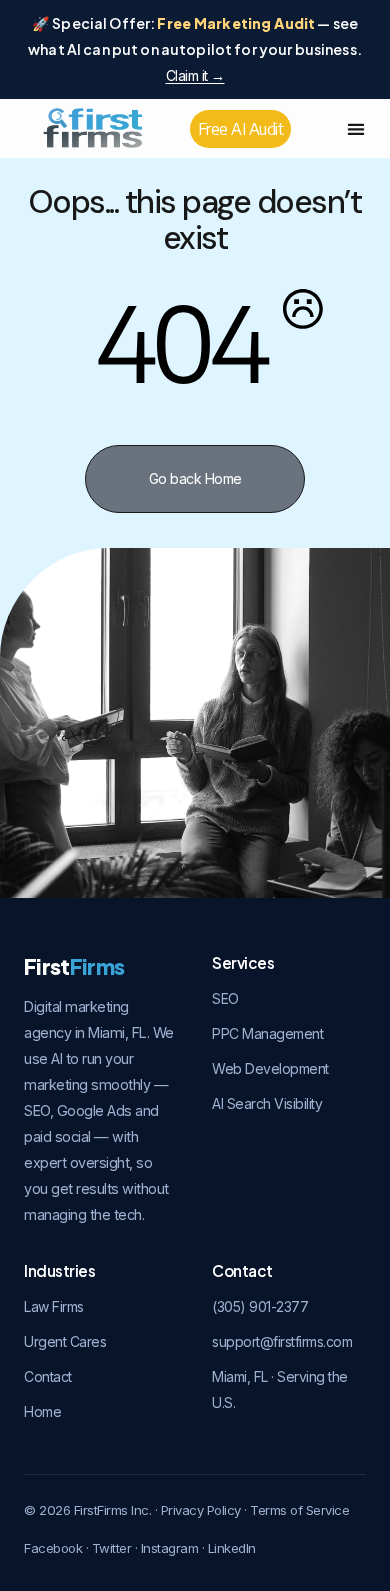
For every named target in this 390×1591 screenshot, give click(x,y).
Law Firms (54, 1306)
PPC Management (267, 1033)
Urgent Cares (65, 1341)
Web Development (270, 1068)
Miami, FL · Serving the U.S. (280, 1389)
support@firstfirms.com (282, 1341)
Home (42, 1411)
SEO (225, 998)
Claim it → (195, 75)
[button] (356, 128)
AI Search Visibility (267, 1103)
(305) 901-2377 (260, 1306)
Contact (48, 1376)
